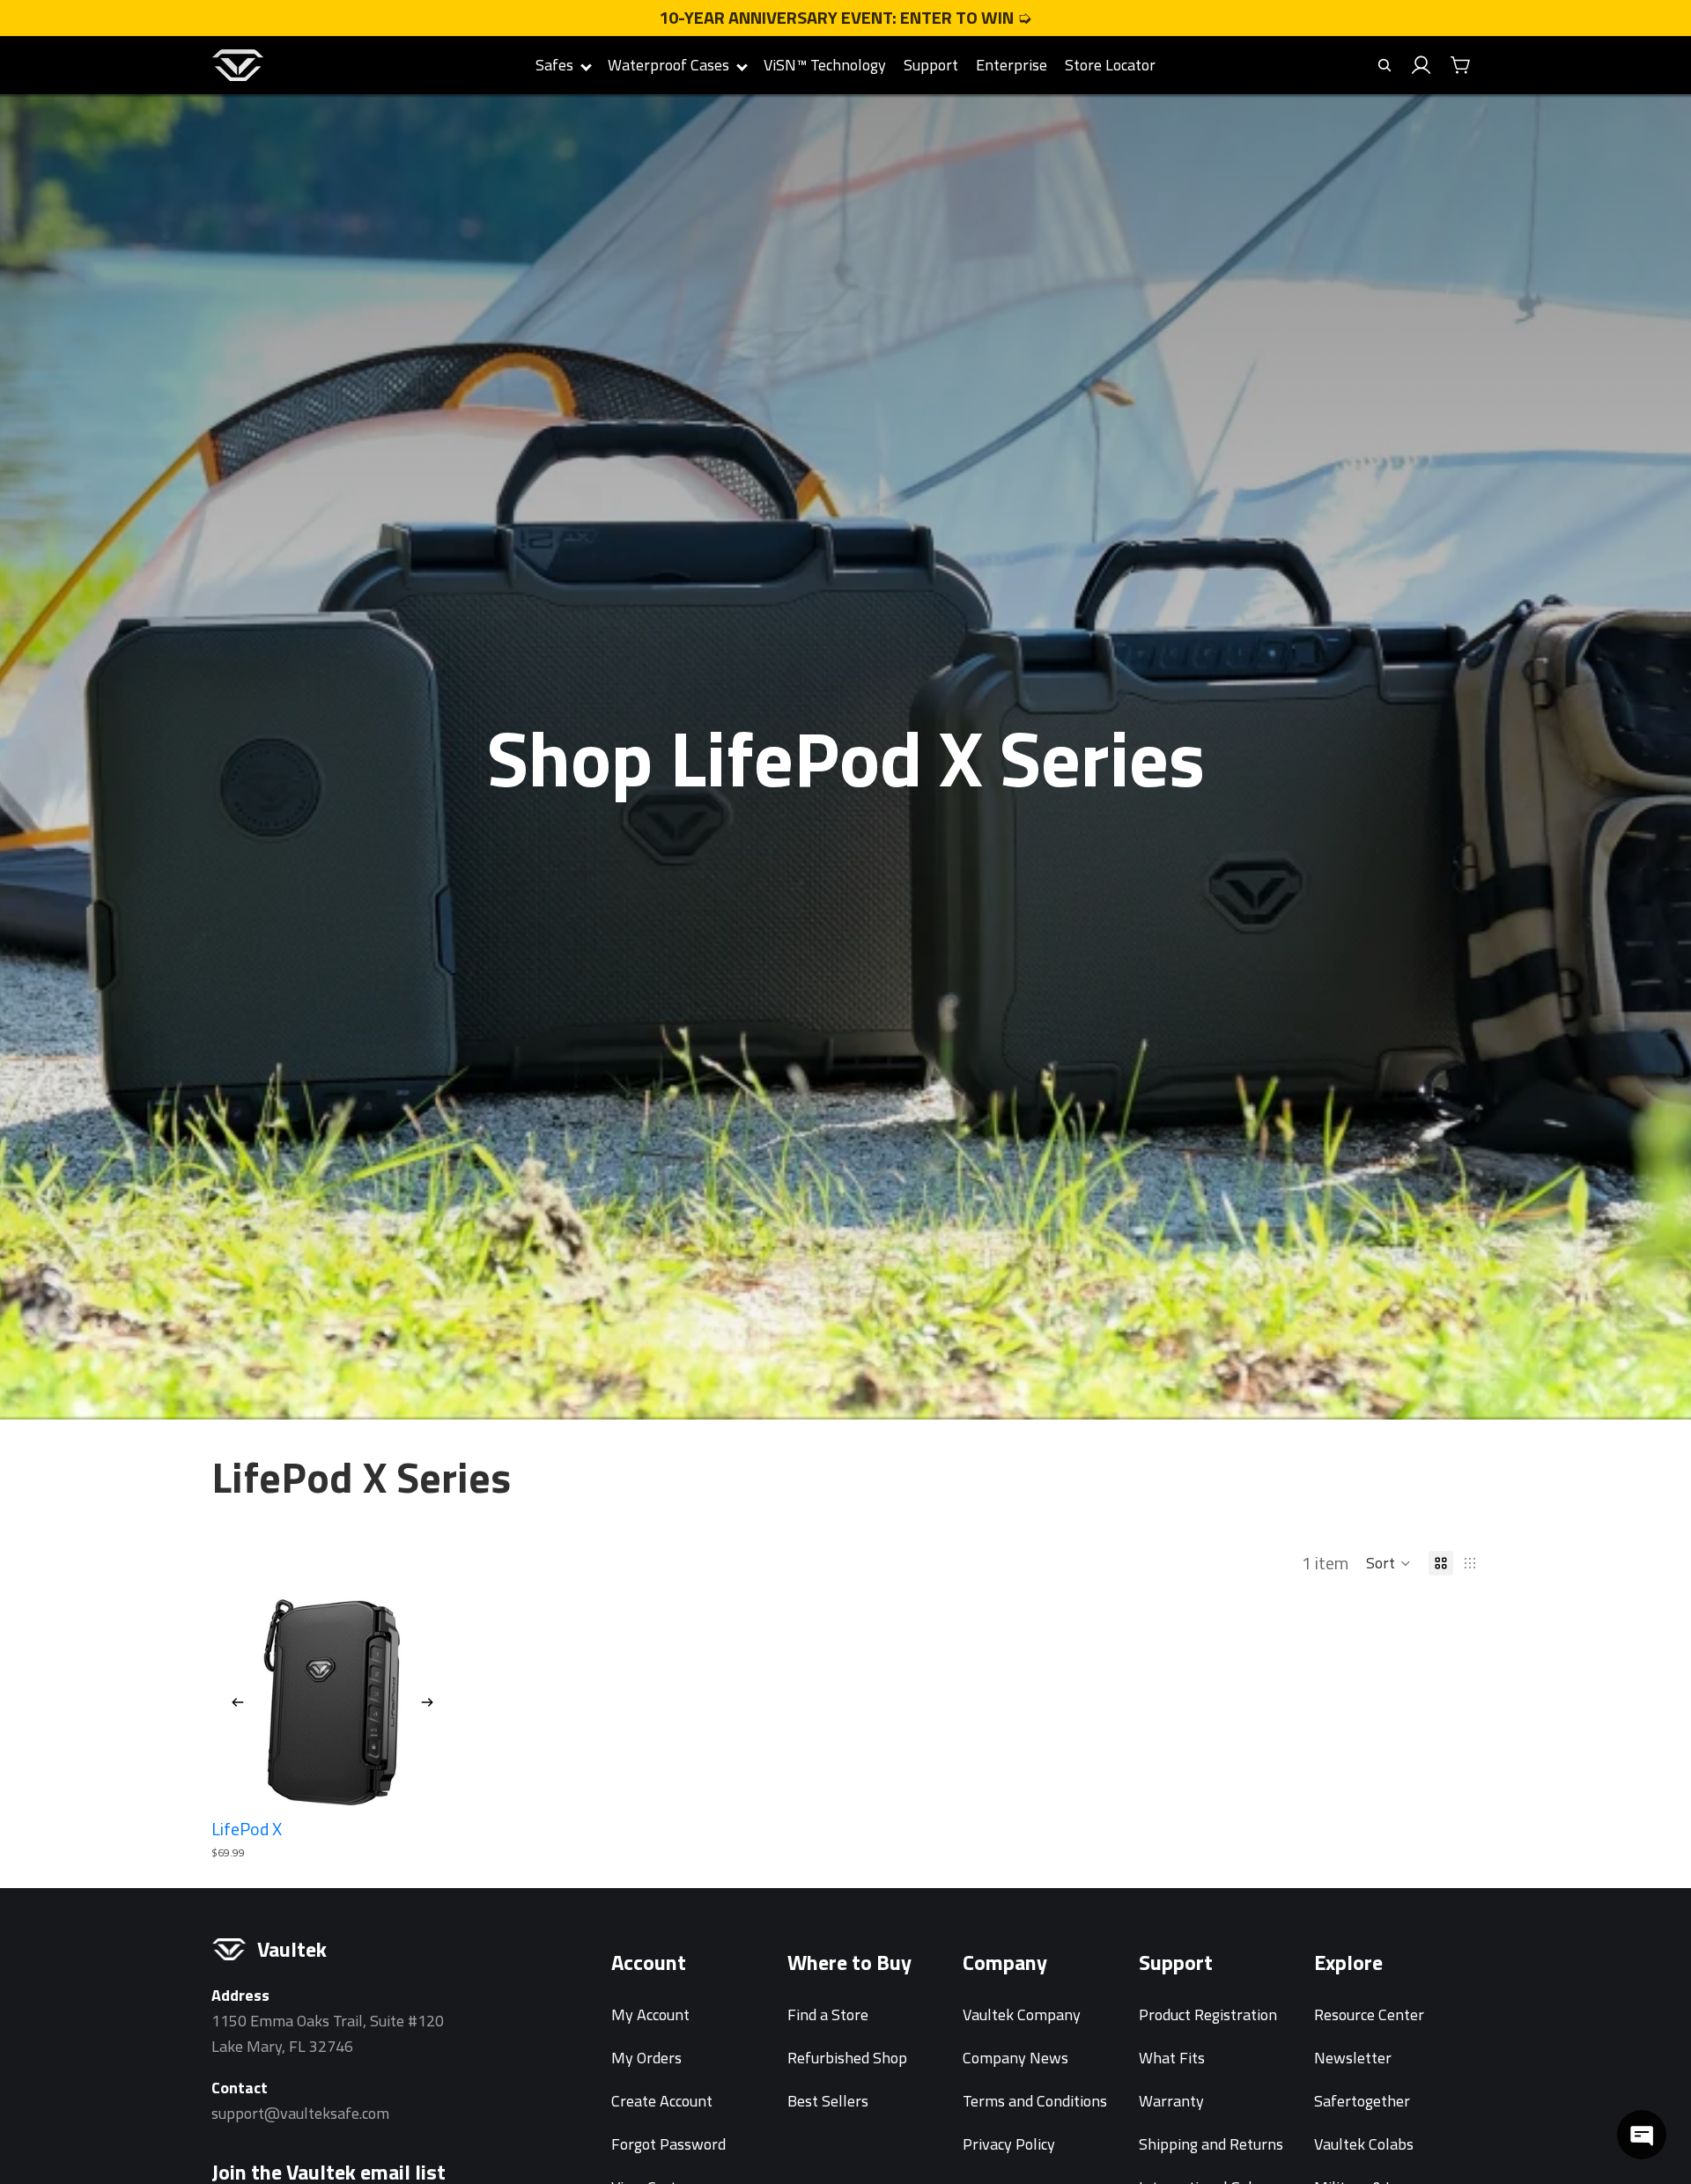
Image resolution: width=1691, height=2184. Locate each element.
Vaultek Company (1022, 2014)
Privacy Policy (1009, 2144)
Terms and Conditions (1035, 2101)
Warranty (1171, 2101)
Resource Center (1369, 2014)
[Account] (1421, 65)
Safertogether (1362, 2101)
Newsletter (1353, 2058)
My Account (650, 2014)
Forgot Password (668, 2144)
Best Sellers (828, 2101)
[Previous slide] (238, 1702)
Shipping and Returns (1211, 2144)
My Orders (646, 2058)
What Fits (1172, 2058)
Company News (1015, 2058)
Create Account (662, 2101)
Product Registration (1208, 2014)
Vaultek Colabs (1364, 2144)
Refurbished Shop (847, 2058)
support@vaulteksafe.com (300, 2113)
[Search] (1385, 65)
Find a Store (828, 2014)
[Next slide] (427, 1702)
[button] (1388, 1563)
